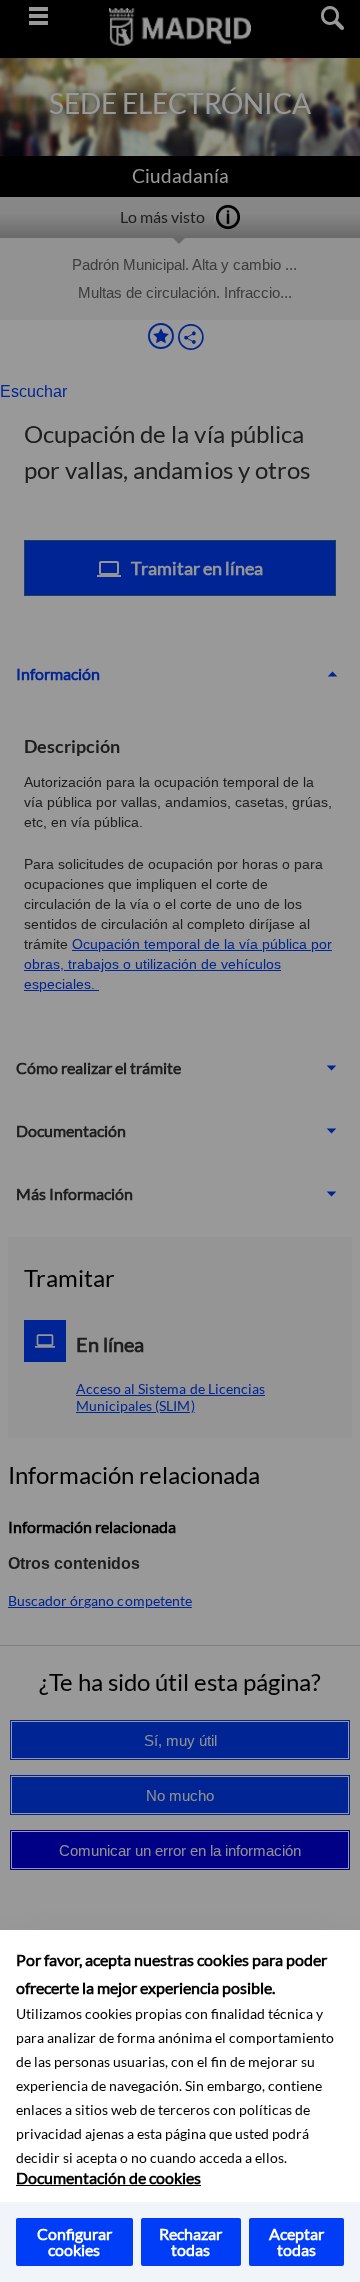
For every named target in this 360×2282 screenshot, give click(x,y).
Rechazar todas (190, 2241)
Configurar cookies (74, 2241)
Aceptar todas (296, 2241)
